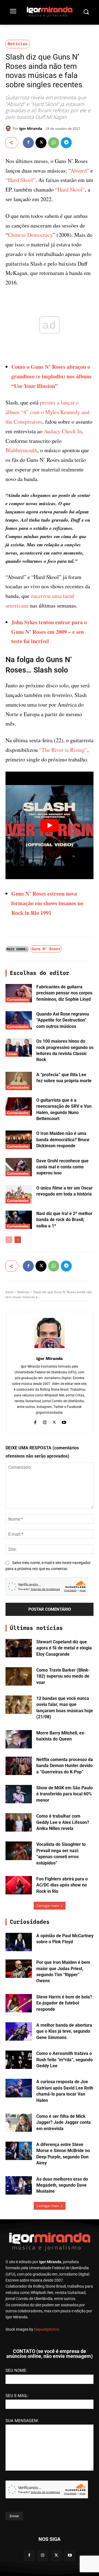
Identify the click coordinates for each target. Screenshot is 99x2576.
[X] (41, 143)
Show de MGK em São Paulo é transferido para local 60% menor (64, 1794)
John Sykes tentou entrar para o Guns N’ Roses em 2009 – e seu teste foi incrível (49, 632)
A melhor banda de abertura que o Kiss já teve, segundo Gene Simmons (64, 2031)
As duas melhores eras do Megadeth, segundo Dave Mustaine (62, 2185)
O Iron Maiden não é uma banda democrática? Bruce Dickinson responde (63, 1140)
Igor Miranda (31, 128)
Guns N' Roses (46, 949)
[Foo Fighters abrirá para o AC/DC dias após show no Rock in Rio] (19, 1885)
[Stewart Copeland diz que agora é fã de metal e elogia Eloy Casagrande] (19, 1648)
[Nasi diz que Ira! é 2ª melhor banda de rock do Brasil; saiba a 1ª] (19, 1220)
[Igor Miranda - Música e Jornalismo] (50, 12)
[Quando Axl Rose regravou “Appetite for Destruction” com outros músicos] (19, 1020)
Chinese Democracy (30, 235)
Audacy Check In (63, 431)
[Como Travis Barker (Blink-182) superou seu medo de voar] (19, 1676)
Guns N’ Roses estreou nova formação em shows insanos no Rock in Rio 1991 (47, 903)
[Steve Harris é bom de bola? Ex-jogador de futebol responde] (19, 2003)
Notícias (18, 44)
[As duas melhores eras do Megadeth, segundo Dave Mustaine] (19, 2185)
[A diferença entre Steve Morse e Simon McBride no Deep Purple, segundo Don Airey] (19, 2151)
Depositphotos (47, 2329)
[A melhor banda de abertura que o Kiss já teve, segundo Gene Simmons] (19, 2031)
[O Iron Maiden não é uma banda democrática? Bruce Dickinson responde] (19, 1140)
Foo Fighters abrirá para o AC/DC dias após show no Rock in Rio (62, 1885)
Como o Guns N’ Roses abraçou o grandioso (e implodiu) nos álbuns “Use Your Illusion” (51, 376)
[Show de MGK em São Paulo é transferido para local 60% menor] (19, 1794)
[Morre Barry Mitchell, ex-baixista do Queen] (19, 1739)
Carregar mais (48, 1906)
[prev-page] (9, 1240)
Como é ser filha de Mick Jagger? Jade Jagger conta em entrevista (64, 2122)
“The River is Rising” (63, 750)
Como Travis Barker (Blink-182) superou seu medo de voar (63, 1676)
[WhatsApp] (54, 143)
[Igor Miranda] (9, 128)
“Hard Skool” (20, 180)
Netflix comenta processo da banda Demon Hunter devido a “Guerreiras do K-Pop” (65, 1766)
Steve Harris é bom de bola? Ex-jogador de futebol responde (64, 2003)
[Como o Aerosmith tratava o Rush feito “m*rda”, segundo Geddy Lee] (19, 2060)
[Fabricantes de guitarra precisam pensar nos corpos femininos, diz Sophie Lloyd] (19, 993)
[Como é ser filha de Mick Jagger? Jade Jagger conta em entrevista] (19, 2123)
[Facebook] (28, 143)
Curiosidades (18, 999)
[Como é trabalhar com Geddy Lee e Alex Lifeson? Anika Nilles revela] (19, 1822)
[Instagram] (45, 1421)
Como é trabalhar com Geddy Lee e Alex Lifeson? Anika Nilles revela (63, 1822)
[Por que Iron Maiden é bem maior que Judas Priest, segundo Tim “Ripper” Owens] (19, 1969)
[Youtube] (64, 1421)
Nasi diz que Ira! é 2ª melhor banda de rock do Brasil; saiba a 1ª (64, 1220)
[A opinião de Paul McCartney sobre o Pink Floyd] (19, 1942)
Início (9, 1292)
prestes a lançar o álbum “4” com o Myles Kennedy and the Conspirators (47, 412)
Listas (12, 1054)
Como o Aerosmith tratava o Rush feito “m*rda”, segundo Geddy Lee (64, 2060)
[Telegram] (66, 143)
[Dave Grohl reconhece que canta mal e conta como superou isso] (19, 1167)
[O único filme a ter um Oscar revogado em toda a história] (19, 1194)
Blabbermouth (21, 450)
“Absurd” (79, 171)
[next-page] (18, 1240)
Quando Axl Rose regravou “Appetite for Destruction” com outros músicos (63, 1020)
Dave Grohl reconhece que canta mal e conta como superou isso (62, 1167)
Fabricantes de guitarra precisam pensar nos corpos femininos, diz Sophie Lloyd (64, 993)
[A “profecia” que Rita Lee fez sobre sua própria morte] (19, 1081)
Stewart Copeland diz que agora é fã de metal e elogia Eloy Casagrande (64, 1648)
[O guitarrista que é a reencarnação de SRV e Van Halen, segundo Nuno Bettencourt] (19, 1106)
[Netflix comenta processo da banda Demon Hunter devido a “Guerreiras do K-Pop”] (19, 1766)
